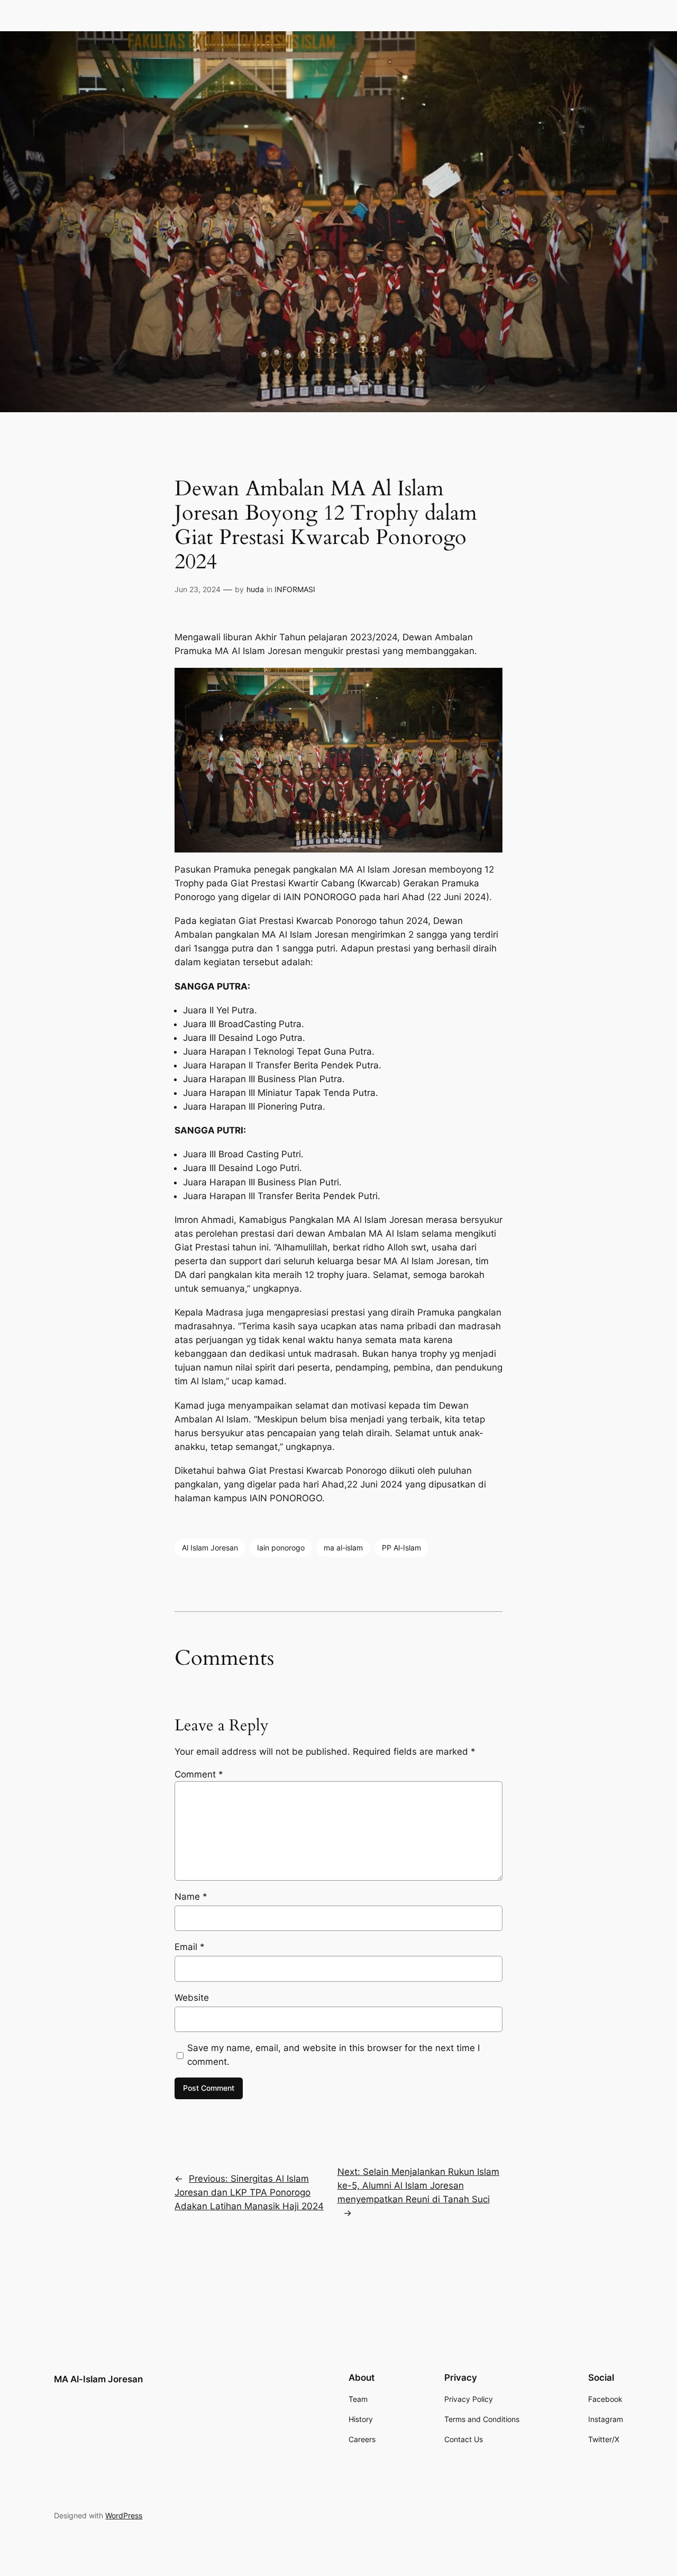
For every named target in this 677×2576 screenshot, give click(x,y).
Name (191, 1897)
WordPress (124, 2515)
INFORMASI (295, 589)
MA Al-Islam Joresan (98, 2379)
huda (255, 589)
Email (190, 1947)
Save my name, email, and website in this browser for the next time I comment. (333, 2055)
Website (192, 1998)
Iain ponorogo (281, 1548)
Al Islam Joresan (210, 1548)
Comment (199, 1774)
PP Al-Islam (401, 1548)
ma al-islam (343, 1548)
